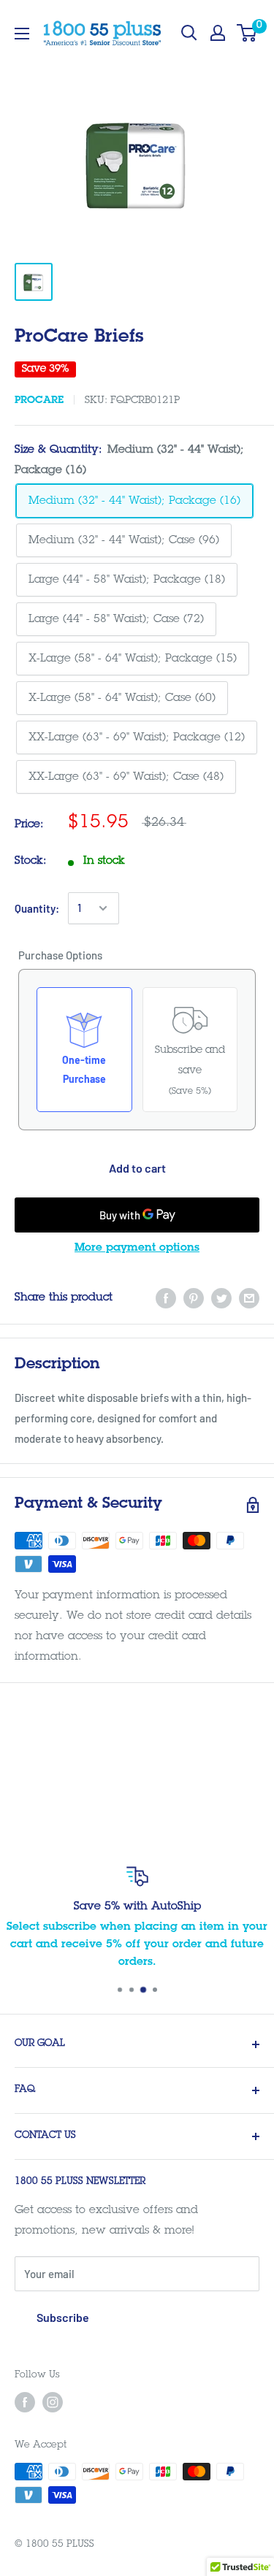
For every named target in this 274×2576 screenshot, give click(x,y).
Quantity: (37, 908)
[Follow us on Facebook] (25, 2402)
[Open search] (189, 33)
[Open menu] (22, 34)
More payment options (137, 1248)
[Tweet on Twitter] (221, 1299)
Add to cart (137, 1168)
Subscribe (63, 2317)
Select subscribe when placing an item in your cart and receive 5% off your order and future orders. (137, 1945)
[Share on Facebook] (166, 1299)
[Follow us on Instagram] (53, 2402)
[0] (247, 33)
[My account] (218, 33)
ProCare (39, 401)
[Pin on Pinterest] (194, 1299)
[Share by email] (249, 1299)
